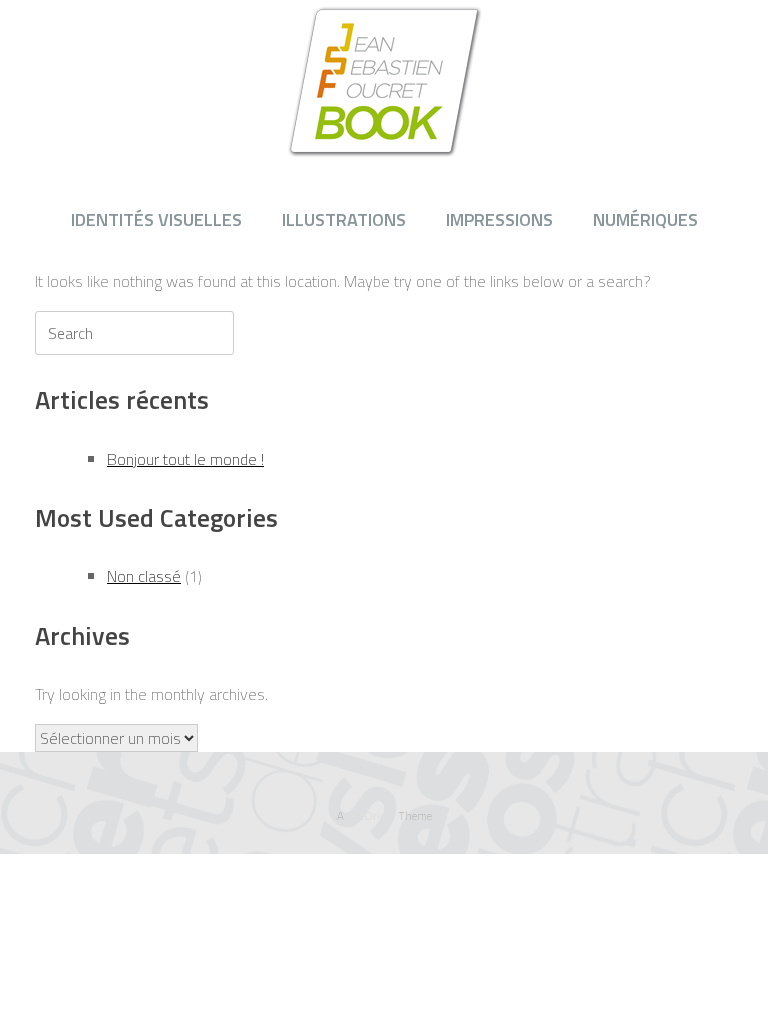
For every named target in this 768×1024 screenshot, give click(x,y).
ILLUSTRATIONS (344, 219)
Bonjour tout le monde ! (185, 459)
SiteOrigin (371, 815)
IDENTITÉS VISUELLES (156, 219)
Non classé (144, 576)
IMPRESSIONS (499, 219)
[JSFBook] (384, 80)
